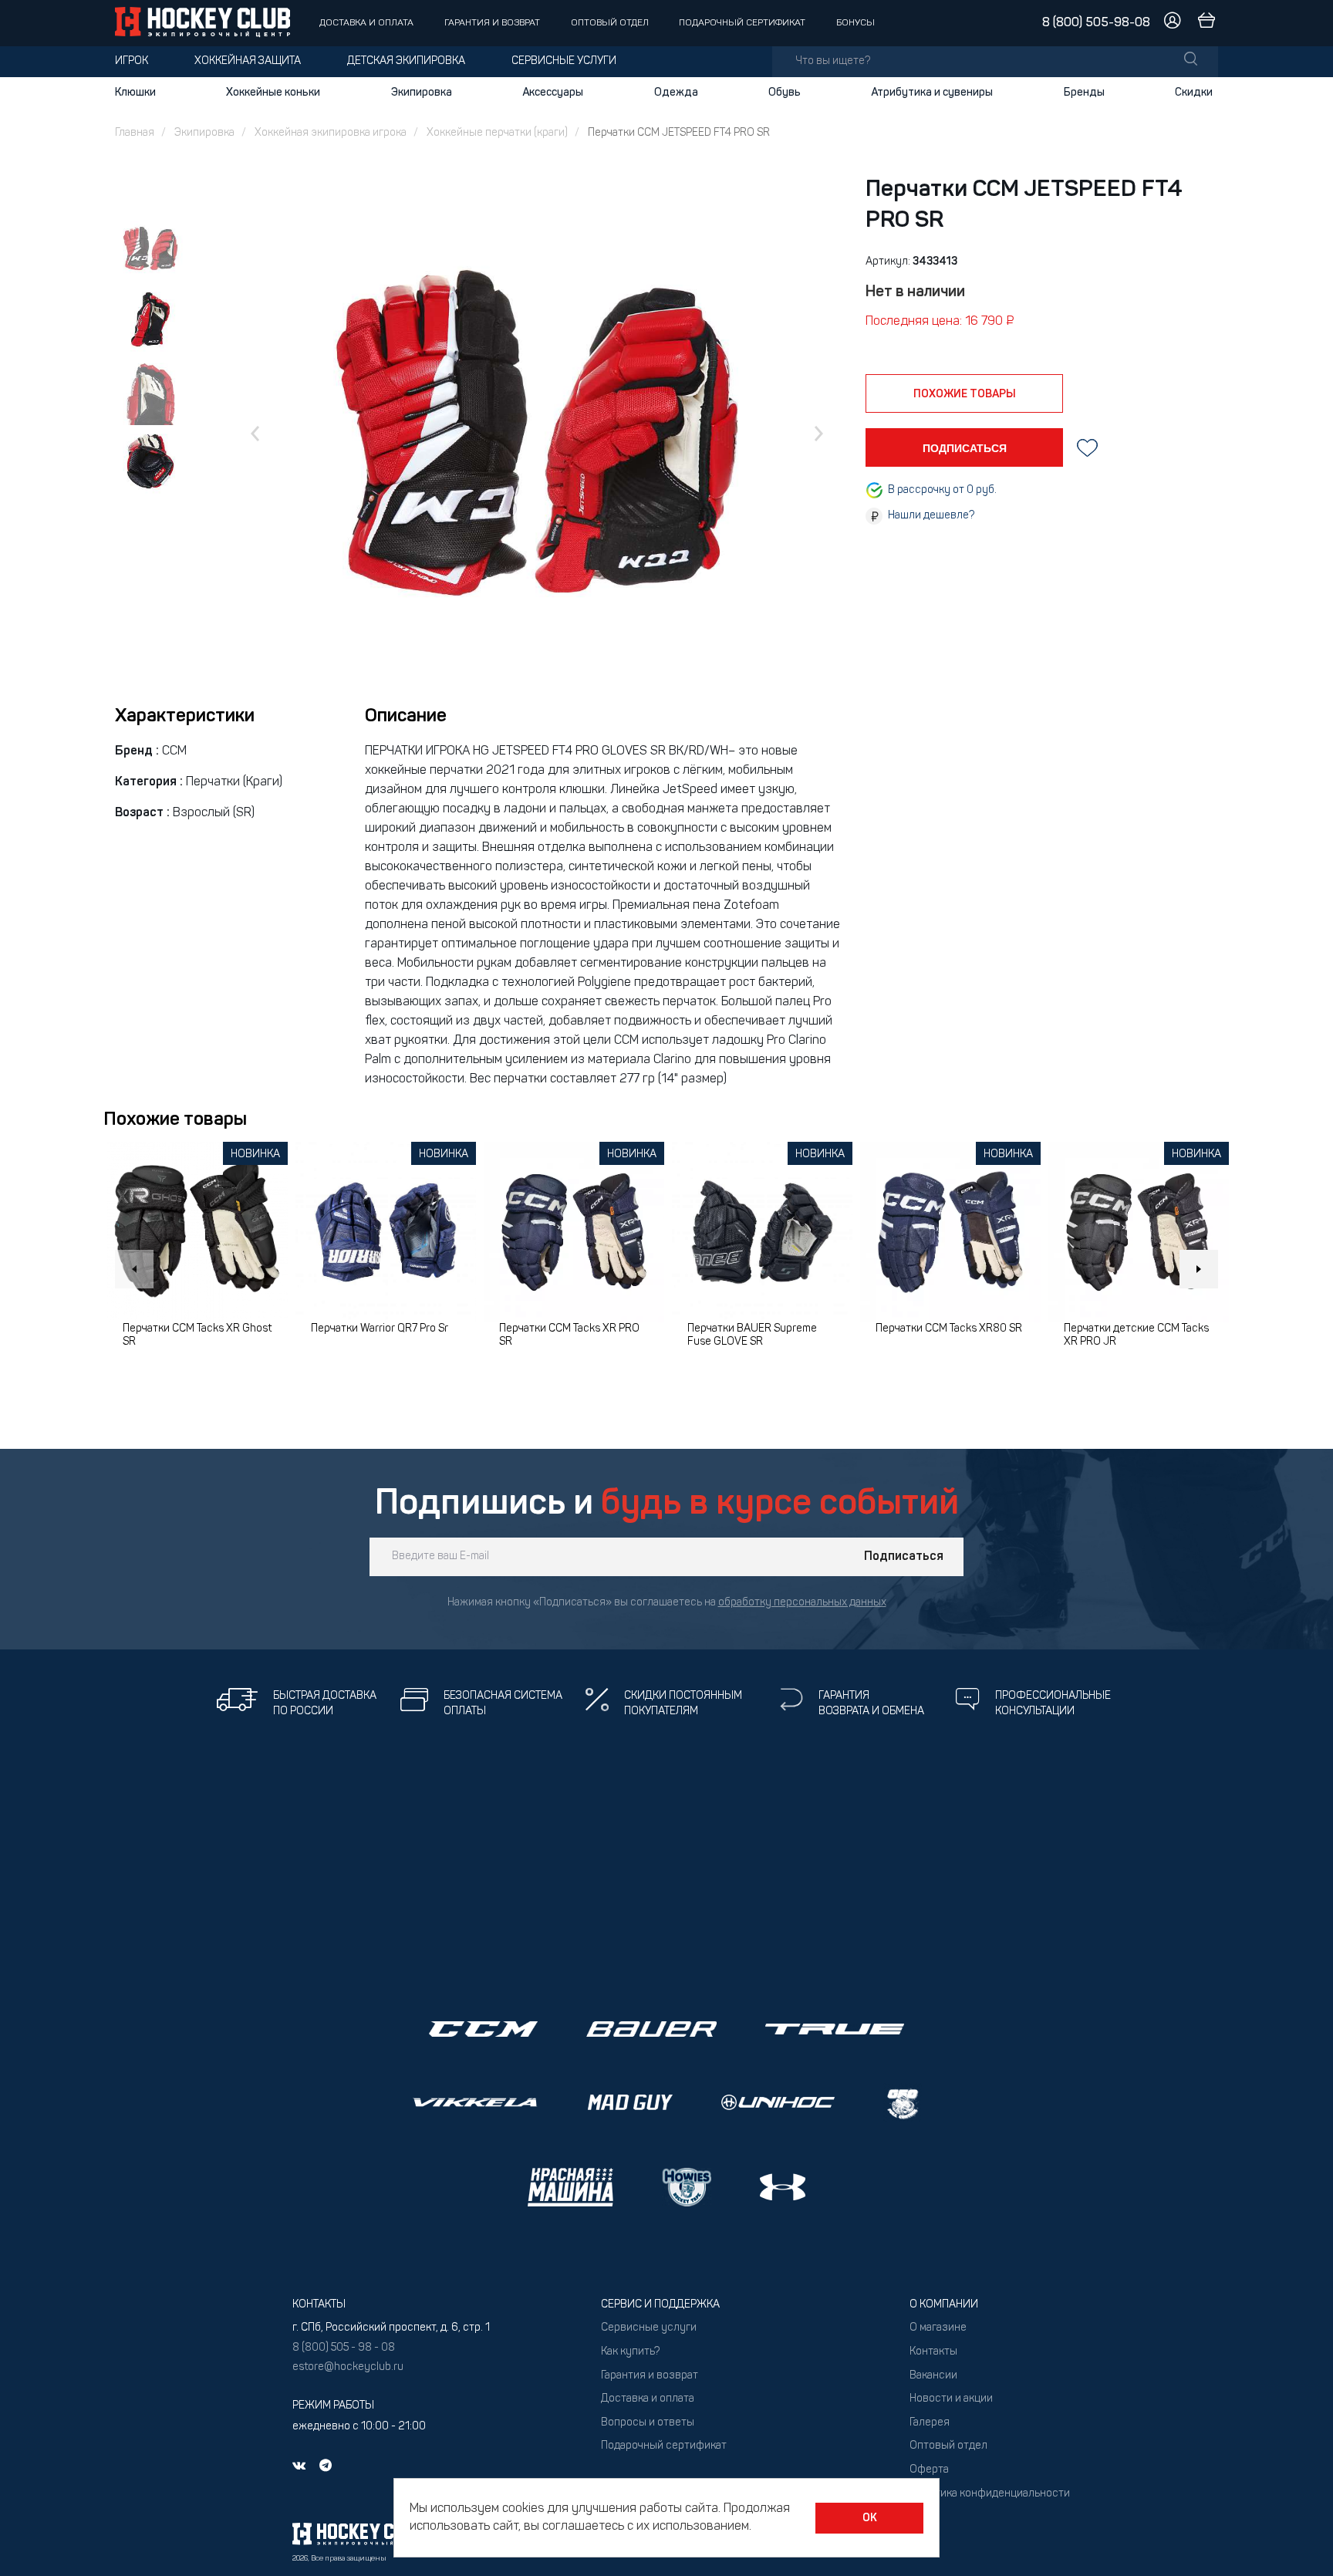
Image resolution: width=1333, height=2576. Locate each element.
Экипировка (422, 93)
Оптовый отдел (610, 23)
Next (1199, 1269)
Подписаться (904, 1557)
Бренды (1084, 93)
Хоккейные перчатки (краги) (497, 133)
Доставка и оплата (366, 23)
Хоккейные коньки (273, 93)
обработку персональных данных (802, 1603)
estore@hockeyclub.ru (348, 2367)
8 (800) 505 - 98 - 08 (344, 2348)
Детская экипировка (406, 61)
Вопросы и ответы (648, 2423)
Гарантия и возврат (492, 23)
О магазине (938, 2328)
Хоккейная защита (248, 61)
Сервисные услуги (564, 61)
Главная (135, 133)
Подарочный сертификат (742, 23)
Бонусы (855, 23)
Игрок (132, 61)
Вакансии (933, 2376)
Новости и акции (951, 2399)
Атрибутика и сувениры (932, 93)
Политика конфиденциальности (990, 2494)
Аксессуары (553, 93)
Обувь (785, 93)
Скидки (1194, 93)
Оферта (929, 2470)
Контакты (933, 2352)
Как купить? (630, 2352)
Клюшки (135, 93)
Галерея (930, 2423)
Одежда (676, 93)
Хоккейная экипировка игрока (331, 133)
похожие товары (965, 394)
